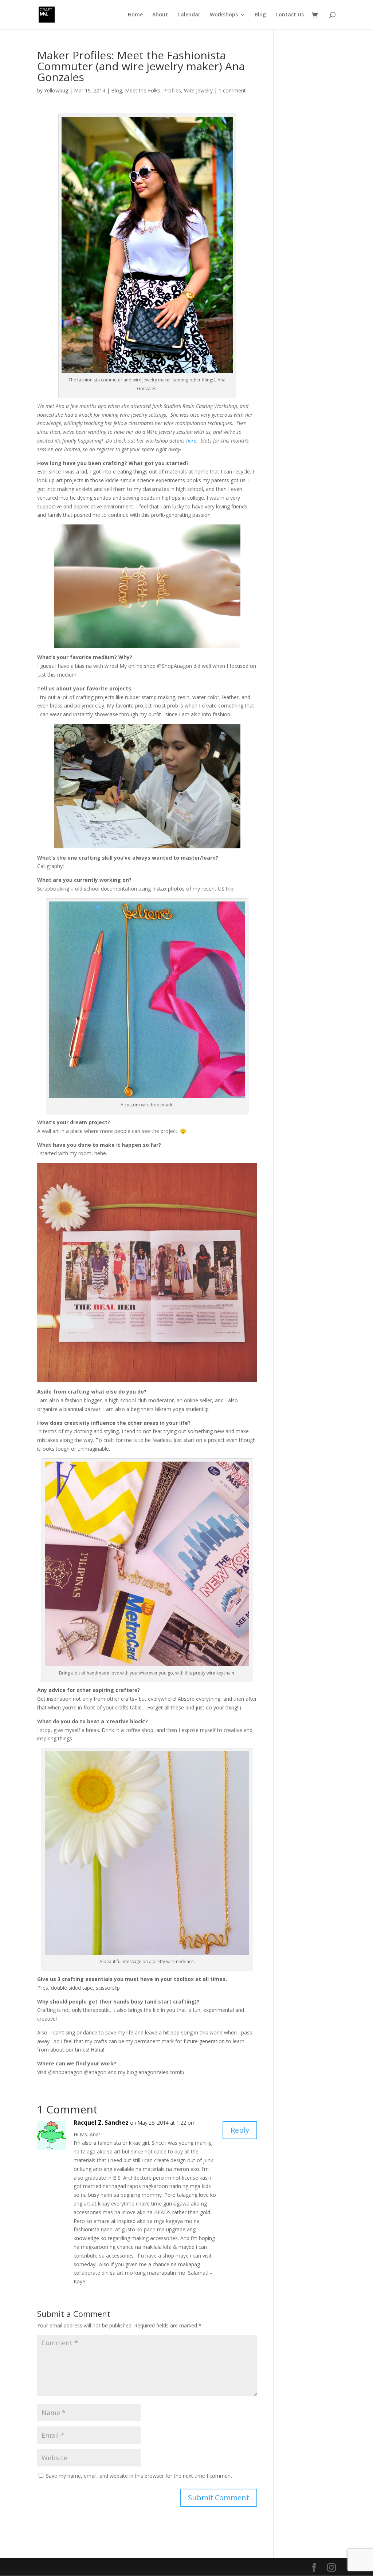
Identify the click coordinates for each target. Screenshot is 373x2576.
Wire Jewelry (198, 90)
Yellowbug (56, 90)
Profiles (172, 90)
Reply (240, 2130)
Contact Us (290, 15)
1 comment (232, 90)
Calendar (189, 15)
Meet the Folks (143, 90)
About (160, 15)
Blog (260, 15)
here (191, 441)
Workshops (224, 15)
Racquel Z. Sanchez (101, 2123)
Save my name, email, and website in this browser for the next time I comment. (140, 2476)
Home (135, 15)
